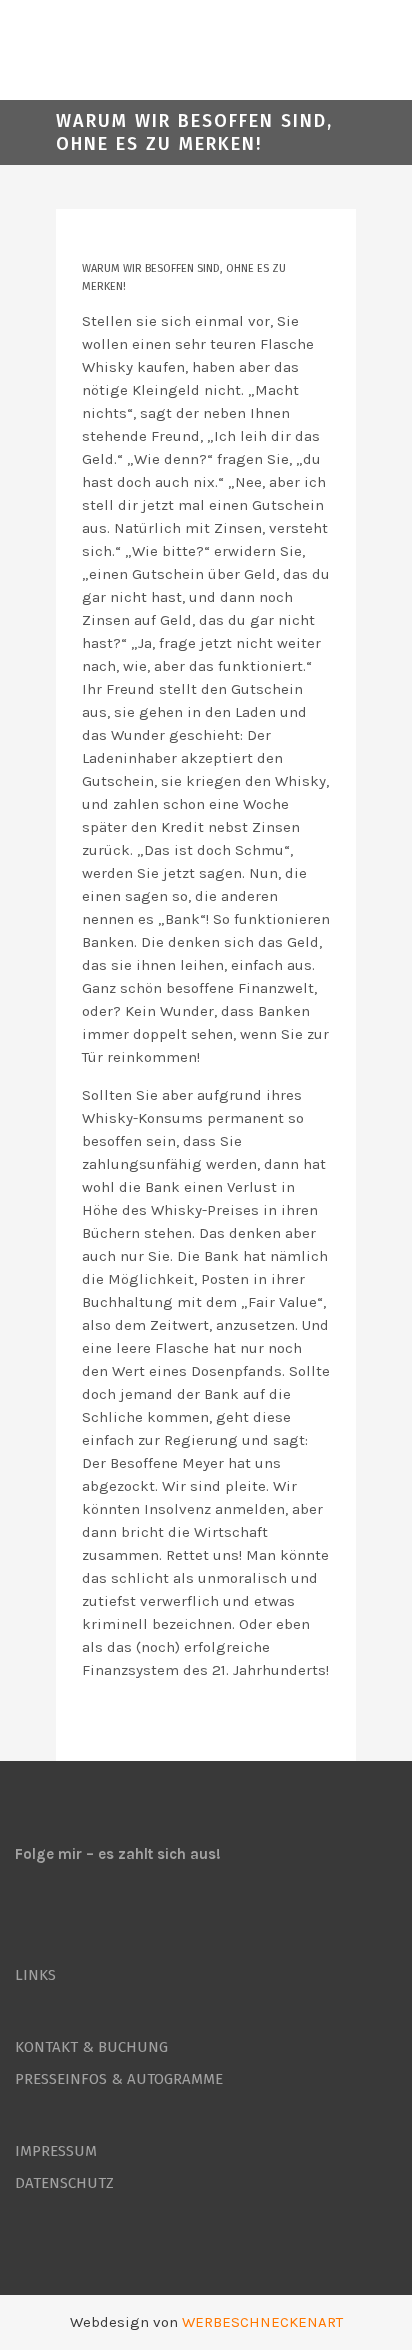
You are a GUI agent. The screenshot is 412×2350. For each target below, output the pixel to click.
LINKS (35, 1975)
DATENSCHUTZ (64, 2183)
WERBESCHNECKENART (262, 2322)
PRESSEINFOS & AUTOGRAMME (119, 2079)
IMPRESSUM (56, 2151)
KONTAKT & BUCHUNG (91, 2047)
